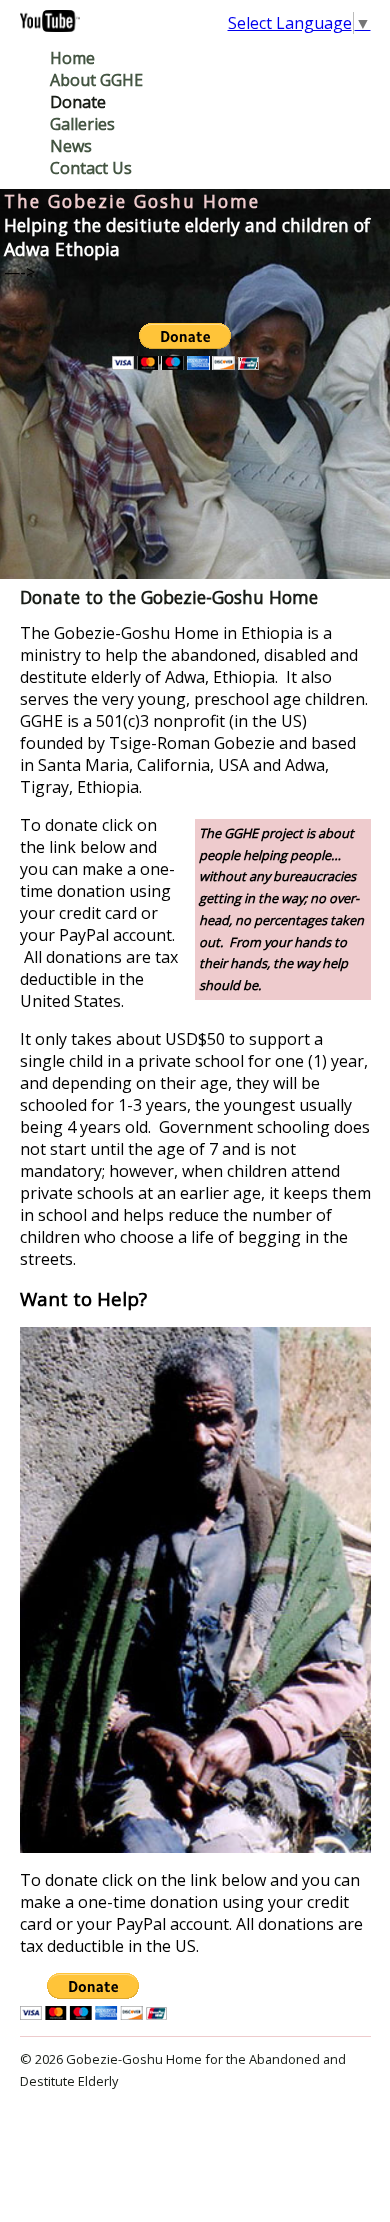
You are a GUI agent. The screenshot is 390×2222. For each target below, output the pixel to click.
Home (72, 58)
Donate (78, 102)
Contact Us (91, 168)
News (71, 146)
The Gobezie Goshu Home (132, 201)
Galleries (82, 124)
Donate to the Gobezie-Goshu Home (169, 597)
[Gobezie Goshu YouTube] (50, 26)
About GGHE (96, 80)
